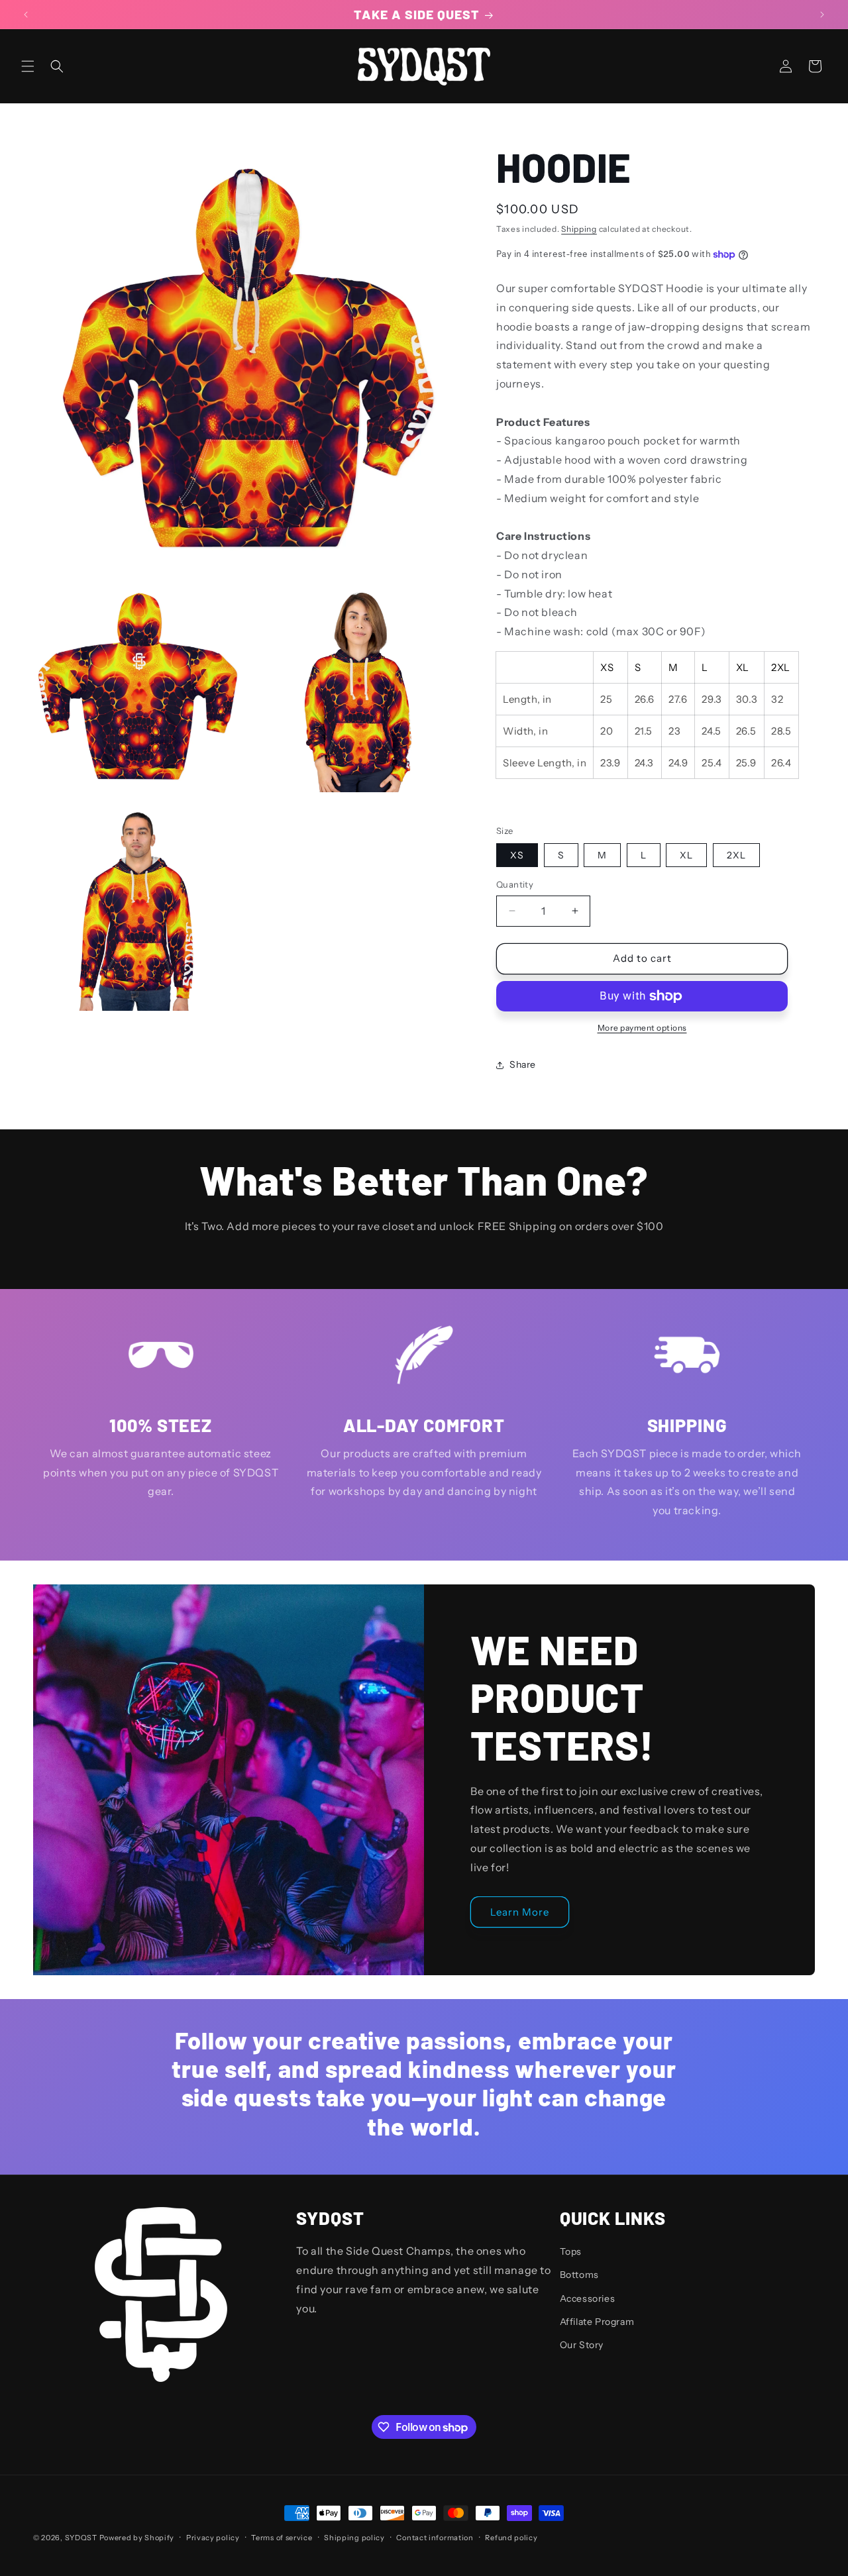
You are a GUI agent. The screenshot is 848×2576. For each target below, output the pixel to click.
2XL (736, 855)
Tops (571, 2251)
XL (686, 855)
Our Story (582, 2345)
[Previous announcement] (26, 15)
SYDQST (81, 2538)
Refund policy (511, 2538)
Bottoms (579, 2275)
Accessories (588, 2298)
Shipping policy (354, 2538)
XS (517, 855)
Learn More (520, 1912)
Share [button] (523, 1064)
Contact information (435, 2538)
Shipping (579, 229)
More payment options (642, 1028)
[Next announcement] (822, 15)
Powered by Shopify (137, 2538)
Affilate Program (597, 2322)
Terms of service (282, 2538)
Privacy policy (213, 2538)
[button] (28, 66)
